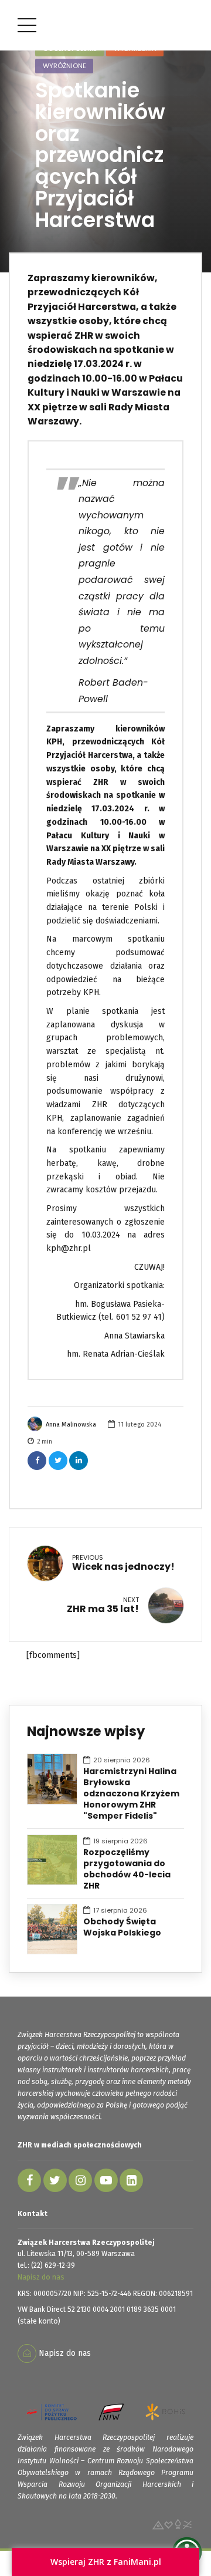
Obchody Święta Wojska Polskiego (122, 1927)
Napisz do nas (41, 2277)
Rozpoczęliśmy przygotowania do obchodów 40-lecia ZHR (127, 1869)
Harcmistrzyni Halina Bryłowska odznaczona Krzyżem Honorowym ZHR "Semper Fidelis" (131, 1794)
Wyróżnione (64, 66)
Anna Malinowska (71, 1424)
